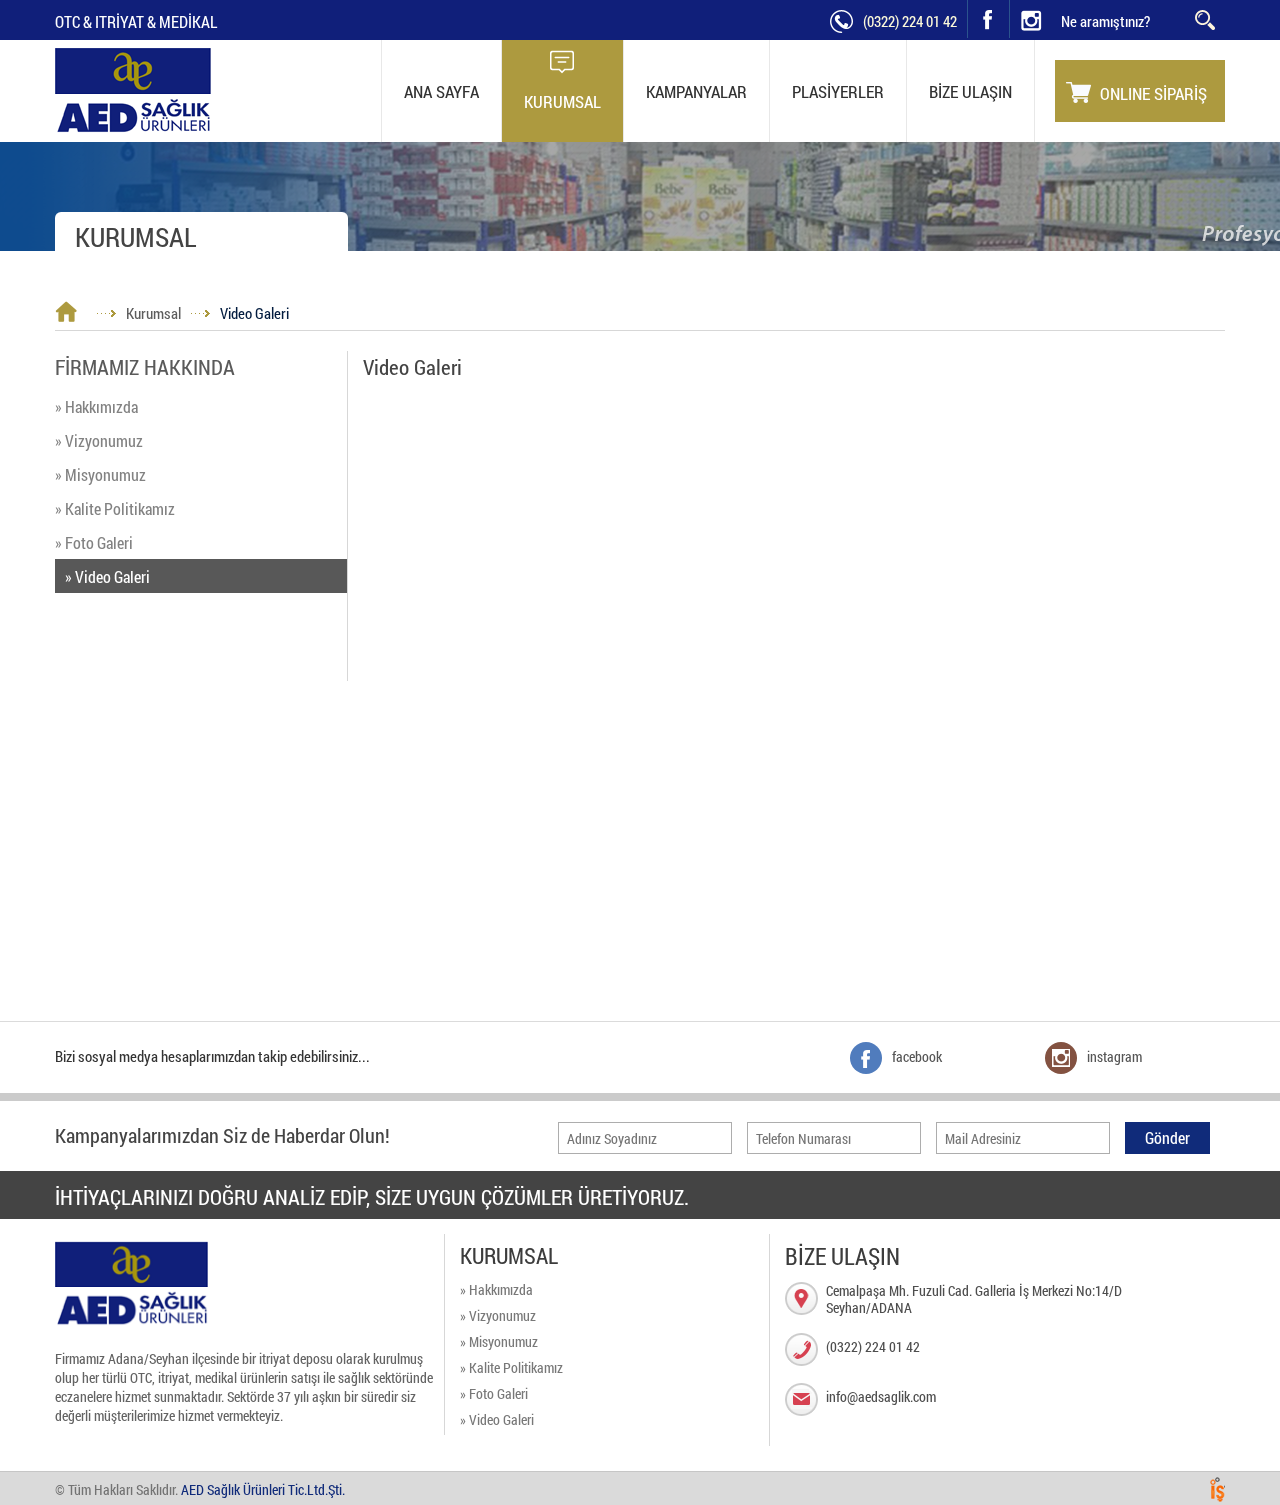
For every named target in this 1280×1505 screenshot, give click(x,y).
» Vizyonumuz (99, 440)
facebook (988, 19)
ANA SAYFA (441, 91)
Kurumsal (153, 313)
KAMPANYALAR (696, 91)
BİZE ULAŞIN (970, 91)
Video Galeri (254, 313)
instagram (1010, 0)
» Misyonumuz (100, 474)
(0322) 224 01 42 (910, 21)
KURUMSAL (562, 101)
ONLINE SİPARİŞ (1153, 93)
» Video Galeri (107, 576)
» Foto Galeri (94, 542)
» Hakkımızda (96, 406)
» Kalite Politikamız (115, 508)
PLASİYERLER (838, 91)
